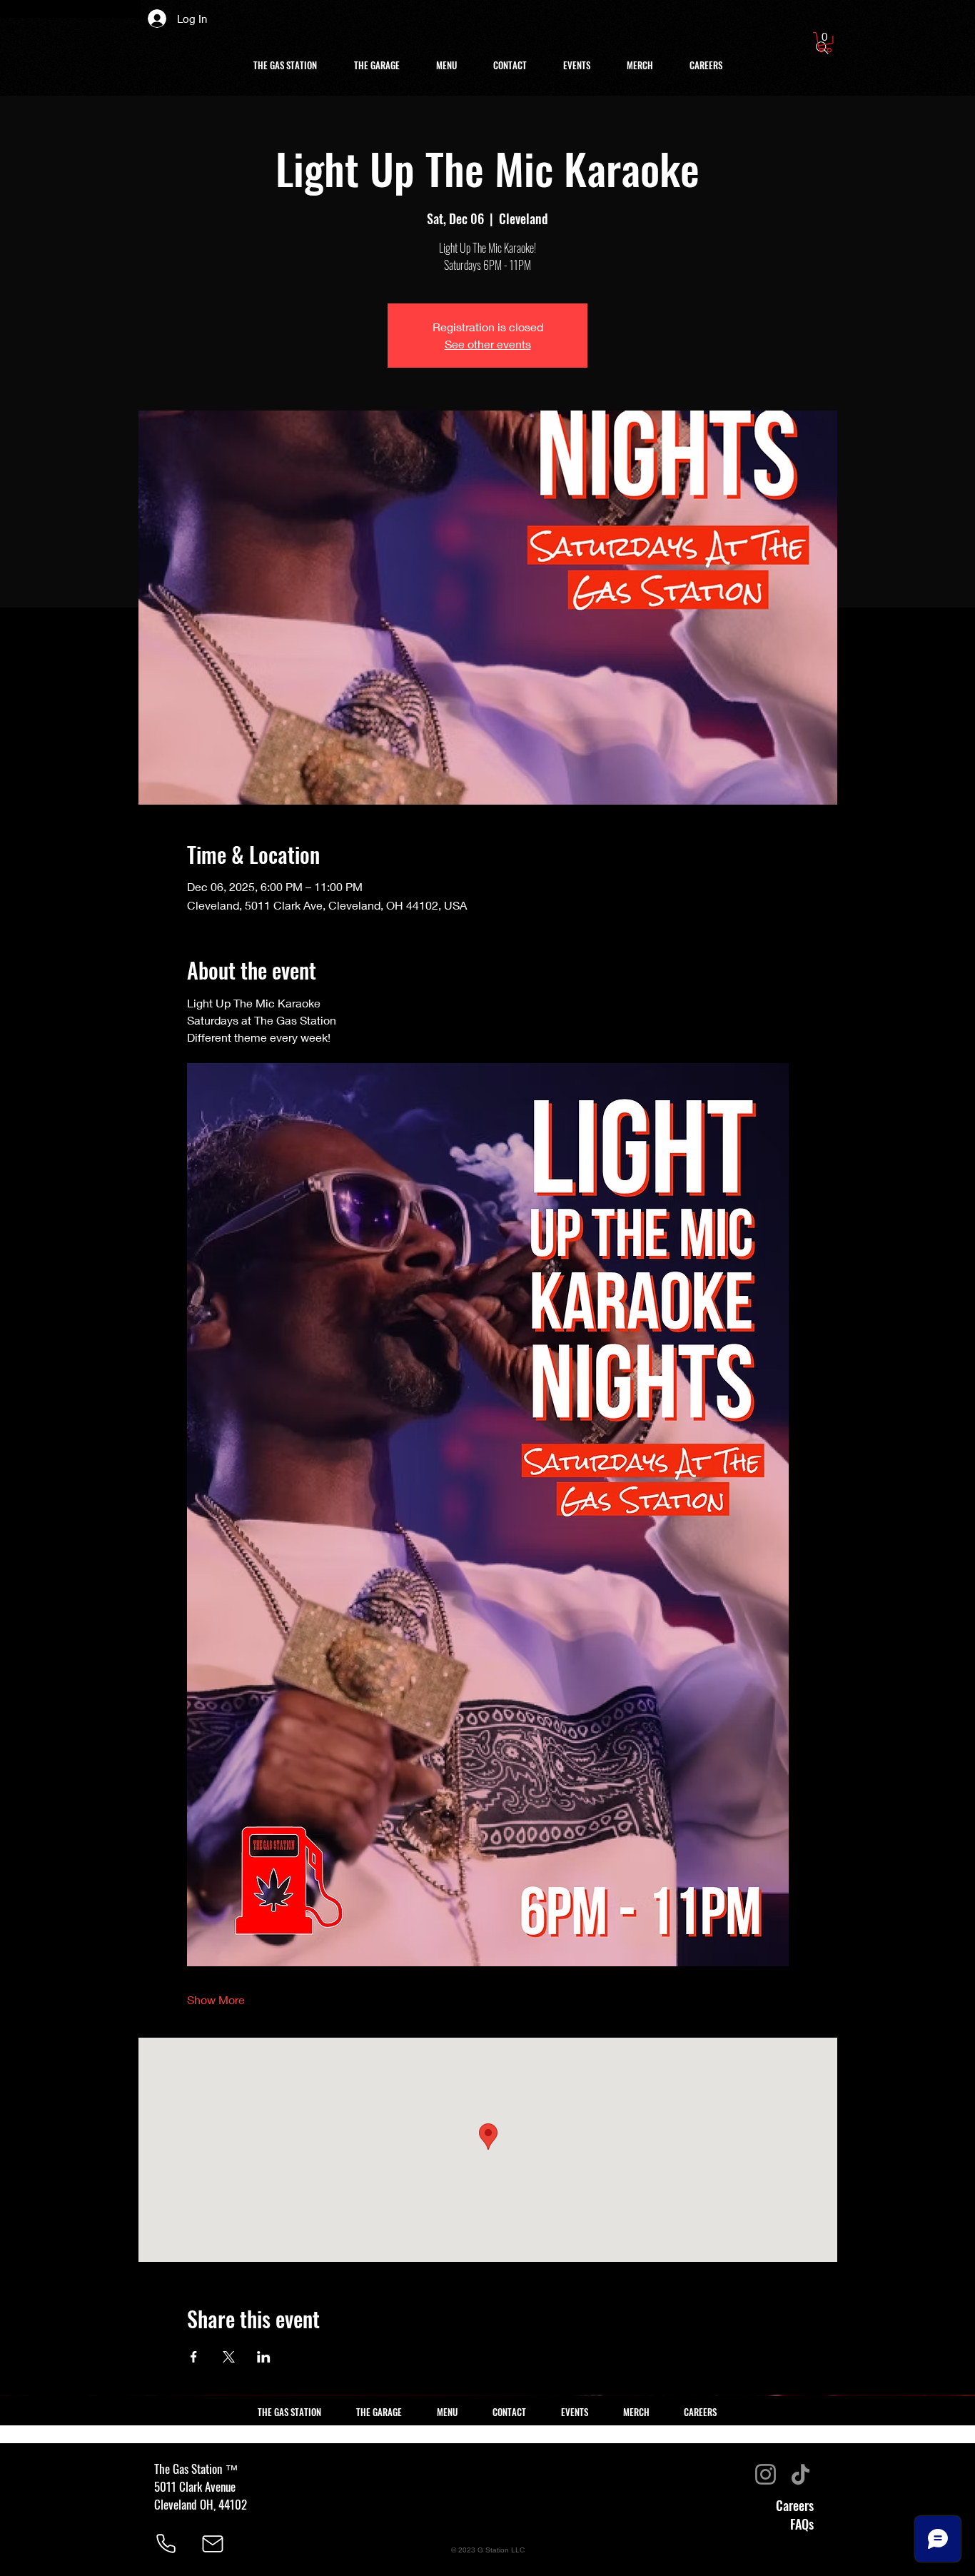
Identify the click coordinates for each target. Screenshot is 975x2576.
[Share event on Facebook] (194, 2357)
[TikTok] (800, 2474)
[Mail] (213, 2544)
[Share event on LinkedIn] (264, 2357)
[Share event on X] (229, 2357)
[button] (825, 42)
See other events (488, 344)
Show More (216, 1999)
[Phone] (166, 2544)
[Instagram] (766, 2474)
